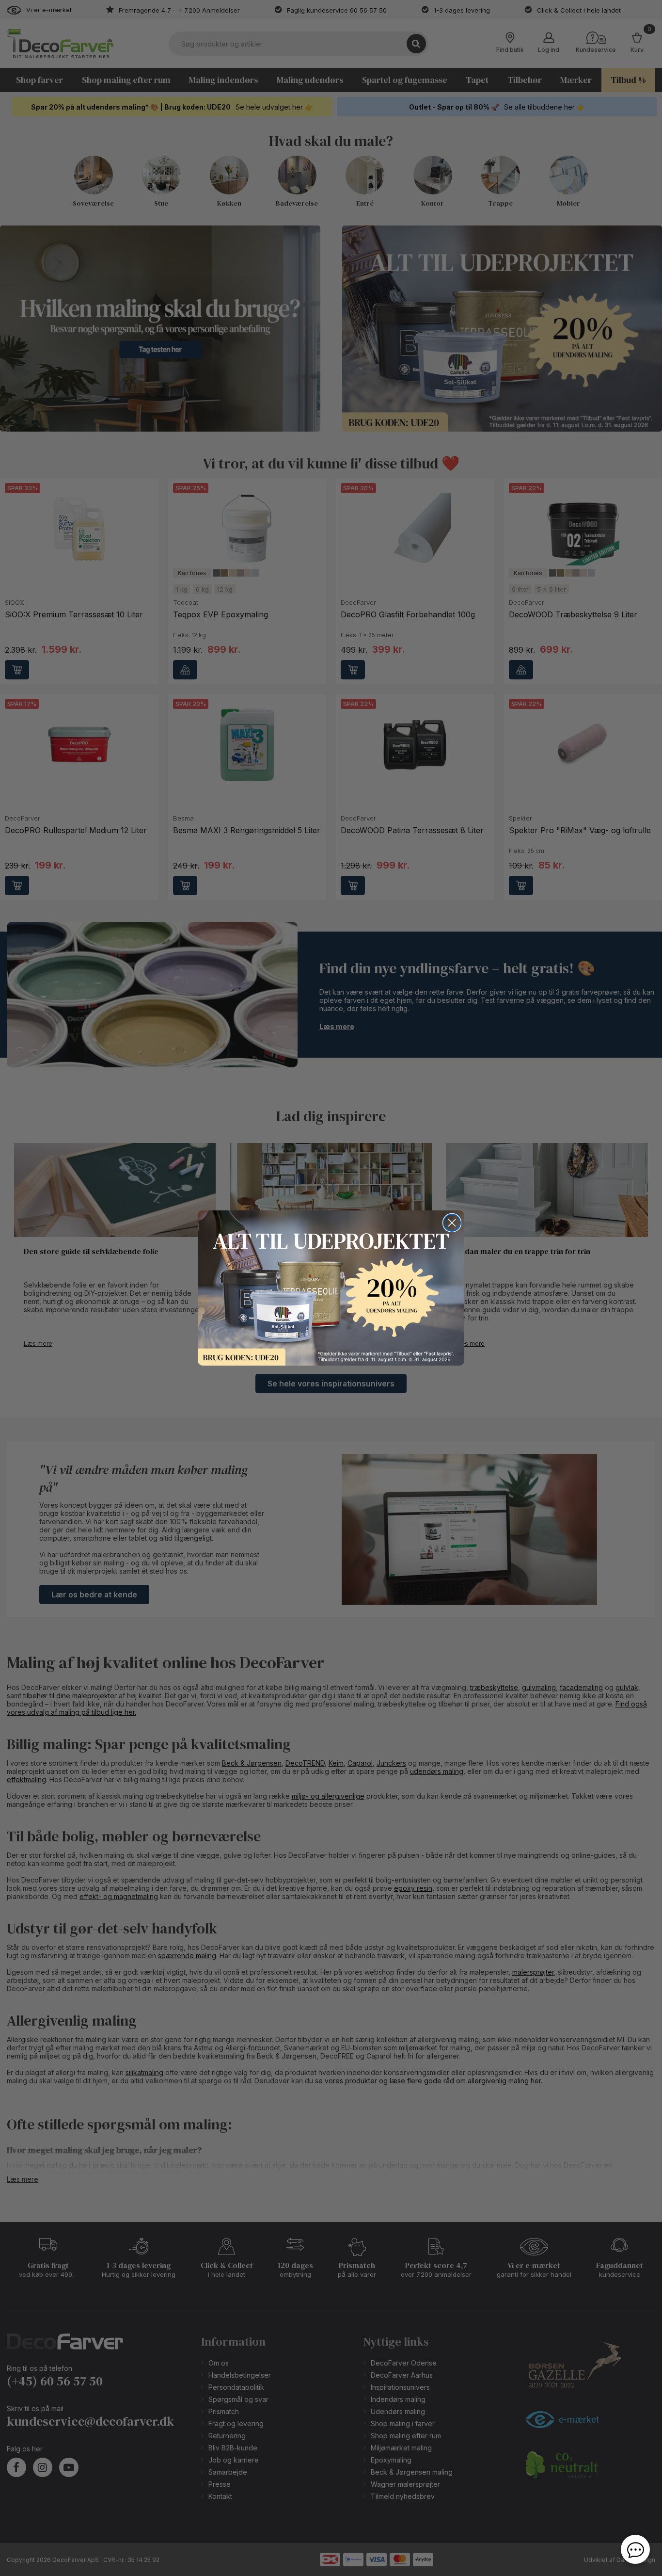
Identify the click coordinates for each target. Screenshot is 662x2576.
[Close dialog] (452, 1223)
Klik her (331, 1288)
